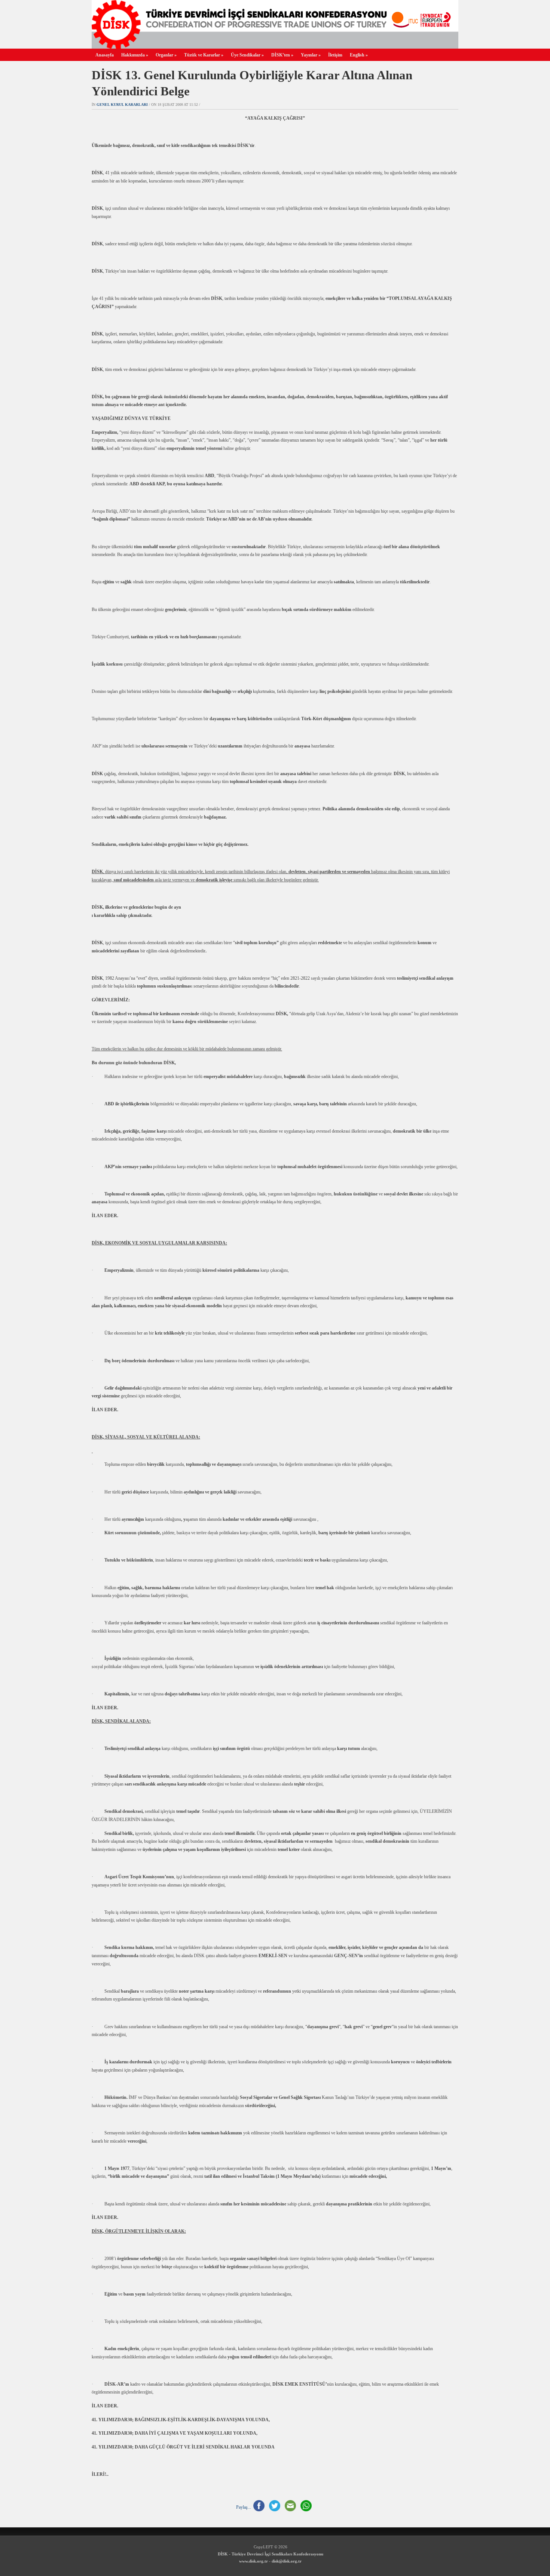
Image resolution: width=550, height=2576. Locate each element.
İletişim (335, 55)
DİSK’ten (282, 55)
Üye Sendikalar (247, 55)
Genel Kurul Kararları (122, 105)
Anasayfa (105, 55)
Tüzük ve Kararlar (204, 55)
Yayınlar (311, 55)
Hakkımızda (135, 55)
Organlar (166, 55)
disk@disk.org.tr (287, 2561)
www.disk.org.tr (253, 2561)
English (359, 55)
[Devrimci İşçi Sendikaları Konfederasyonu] (275, 47)
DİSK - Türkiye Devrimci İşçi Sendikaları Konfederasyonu (271, 2554)
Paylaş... (244, 2507)
